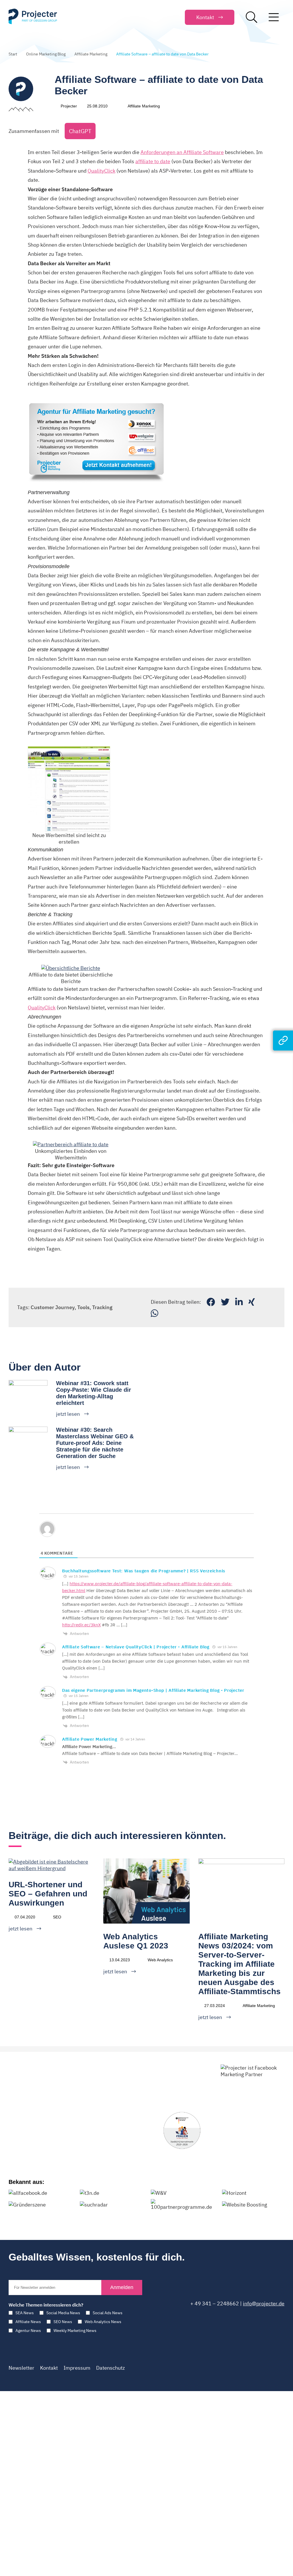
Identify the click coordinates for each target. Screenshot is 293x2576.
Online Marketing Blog (46, 54)
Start (13, 54)
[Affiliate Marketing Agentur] (96, 402)
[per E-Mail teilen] (264, 1302)
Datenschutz (110, 2368)
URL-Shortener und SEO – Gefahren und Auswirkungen (48, 1894)
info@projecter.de (264, 2304)
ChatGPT (80, 131)
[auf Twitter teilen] (225, 1302)
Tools (83, 1307)
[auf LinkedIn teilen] (239, 1302)
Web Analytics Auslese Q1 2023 (136, 1941)
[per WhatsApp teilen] (155, 1313)
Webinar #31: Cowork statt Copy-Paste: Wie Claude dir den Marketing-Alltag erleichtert (94, 1393)
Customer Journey (53, 1307)
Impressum (77, 2368)
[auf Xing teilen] (252, 1302)
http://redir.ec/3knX (81, 1625)
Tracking (102, 1307)
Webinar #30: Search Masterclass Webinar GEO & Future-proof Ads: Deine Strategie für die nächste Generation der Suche (95, 1443)
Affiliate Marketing (91, 54)
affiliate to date (153, 161)
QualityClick (101, 171)
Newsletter (21, 2368)
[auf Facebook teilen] (211, 1302)
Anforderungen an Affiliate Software (182, 152)
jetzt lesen (68, 1414)
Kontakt (49, 2368)
